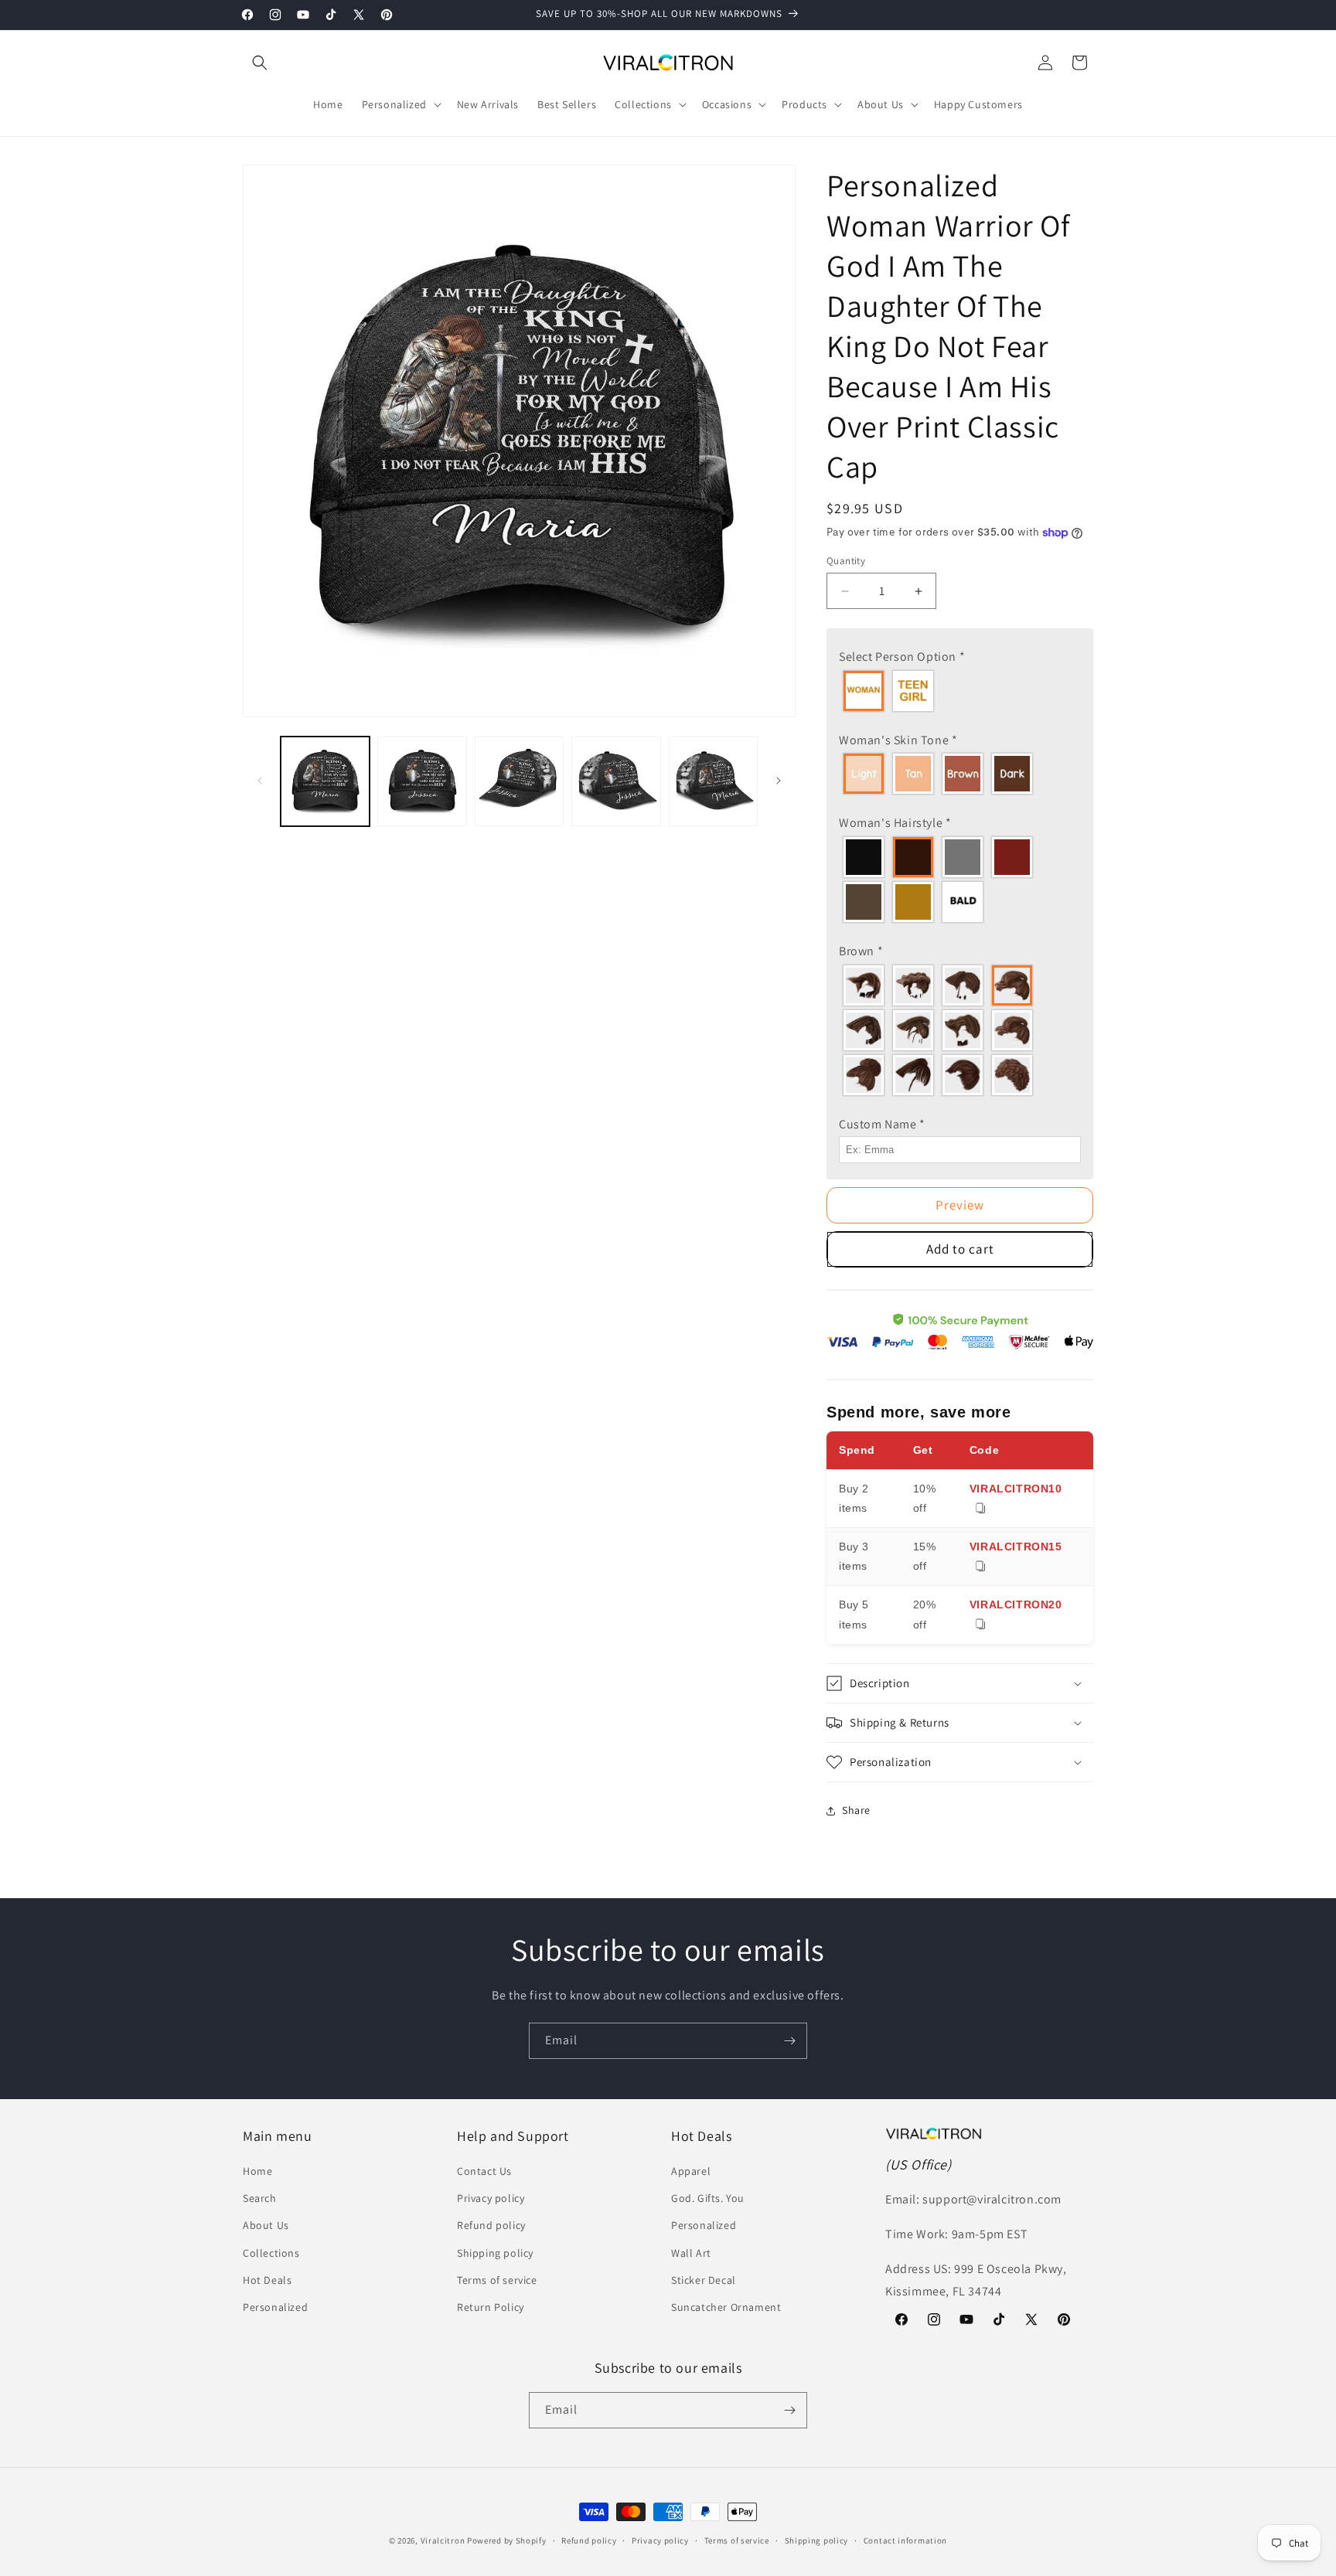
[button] (260, 63)
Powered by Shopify (507, 2540)
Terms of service (497, 2280)
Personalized (275, 2307)
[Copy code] (980, 1509)
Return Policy (491, 2307)
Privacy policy (491, 2198)
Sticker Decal (704, 2280)
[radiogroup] (960, 691)
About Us (266, 2225)
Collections (271, 2253)
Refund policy (491, 2225)
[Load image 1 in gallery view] (325, 781)
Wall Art (691, 2253)
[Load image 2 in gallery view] (422, 781)
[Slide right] (779, 781)
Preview (960, 1205)
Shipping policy (495, 2253)
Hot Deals (267, 2280)
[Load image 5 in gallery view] (713, 781)
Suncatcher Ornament (726, 2307)
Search (260, 2198)
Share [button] (856, 1810)
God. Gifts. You (708, 2198)
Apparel (691, 2171)
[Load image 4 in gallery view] (616, 781)
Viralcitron (443, 2540)
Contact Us (484, 2171)
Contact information (905, 2540)
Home (257, 2171)
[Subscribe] (789, 2041)
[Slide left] (260, 781)
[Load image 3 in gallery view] (519, 781)
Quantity (846, 561)
